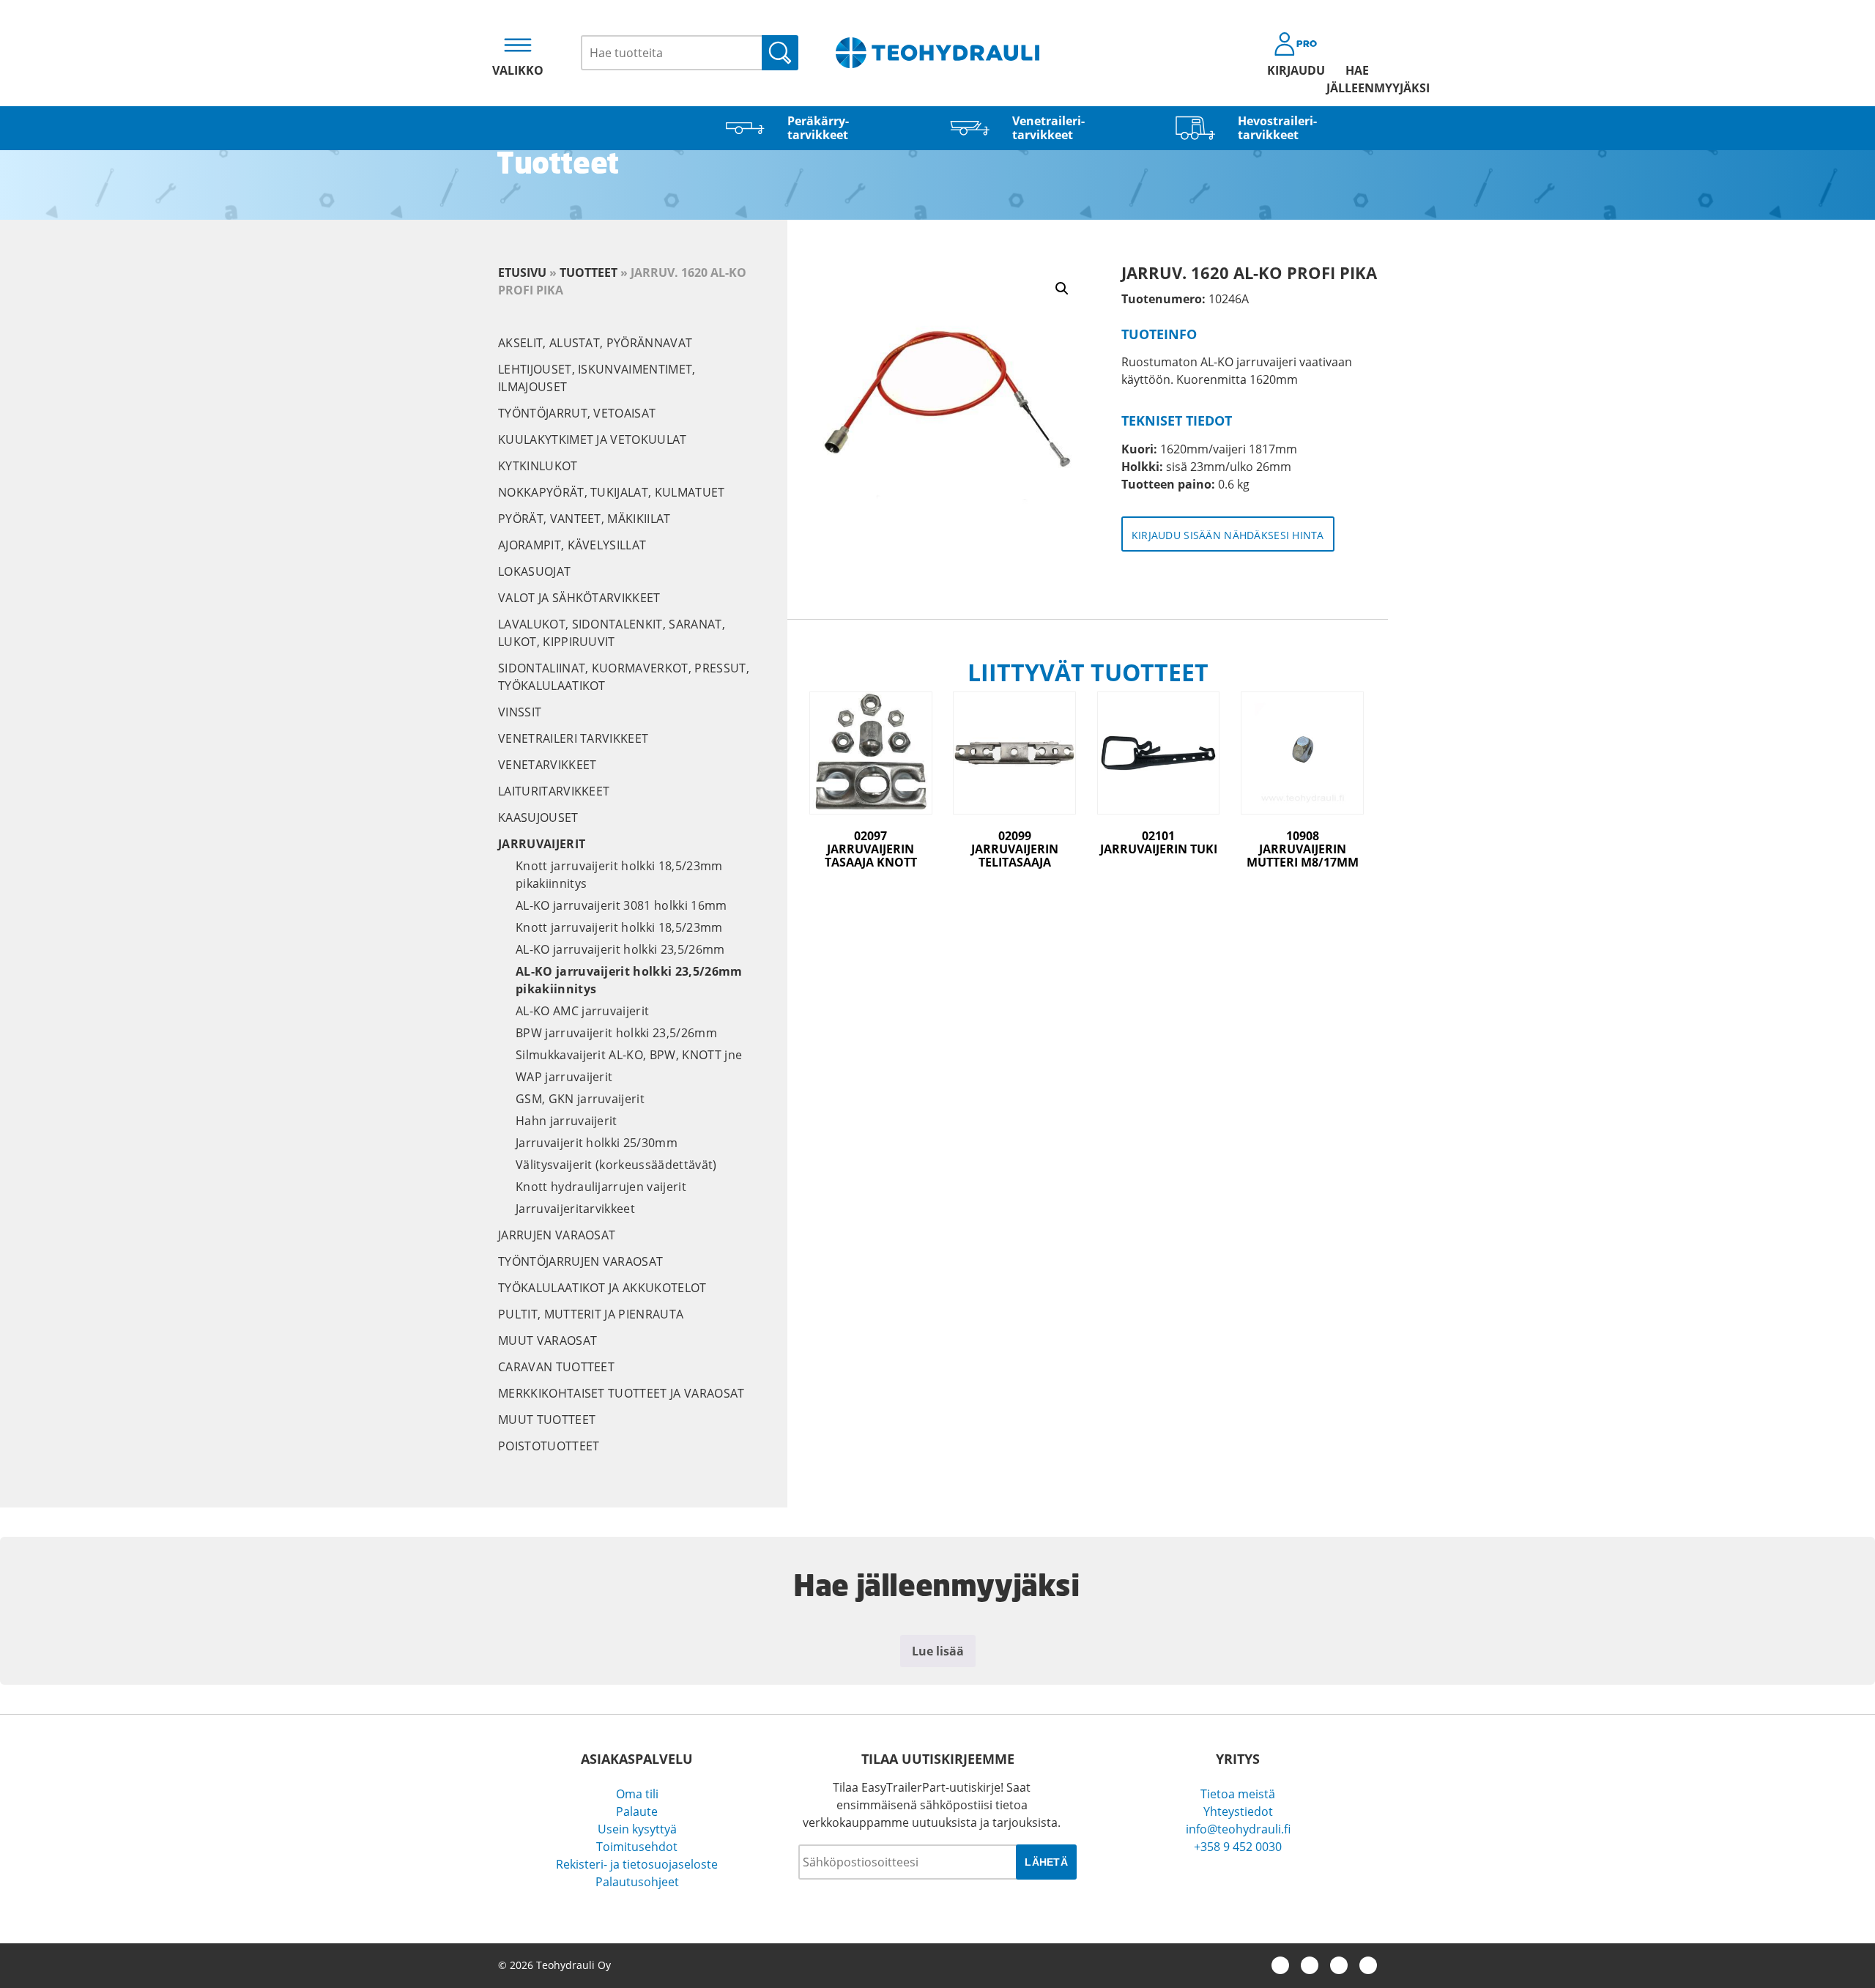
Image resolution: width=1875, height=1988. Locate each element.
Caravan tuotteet (556, 1367)
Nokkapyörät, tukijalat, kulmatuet (612, 492)
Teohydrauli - (937, 53)
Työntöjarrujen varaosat (580, 1261)
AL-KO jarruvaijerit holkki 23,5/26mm (620, 949)
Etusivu (522, 272)
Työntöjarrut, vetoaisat (577, 413)
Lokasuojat (534, 571)
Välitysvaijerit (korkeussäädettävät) (616, 1165)
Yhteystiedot (1238, 1811)
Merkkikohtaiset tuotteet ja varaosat (621, 1393)
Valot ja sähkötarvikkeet (579, 598)
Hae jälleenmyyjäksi (1357, 79)
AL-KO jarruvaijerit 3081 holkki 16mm (621, 905)
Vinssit (520, 712)
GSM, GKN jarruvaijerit (580, 1099)
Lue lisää (938, 1651)
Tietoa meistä (1238, 1794)
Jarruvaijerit (542, 844)
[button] (1062, 289)
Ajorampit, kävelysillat (572, 545)
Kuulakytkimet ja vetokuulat (593, 439)
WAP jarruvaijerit (564, 1077)
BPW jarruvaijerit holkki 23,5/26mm (616, 1033)
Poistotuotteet (549, 1446)
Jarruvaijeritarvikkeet (575, 1209)
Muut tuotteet (547, 1420)
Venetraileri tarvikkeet (573, 738)
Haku (780, 53)
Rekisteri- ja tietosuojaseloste (637, 1864)
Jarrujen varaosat (557, 1235)
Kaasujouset (538, 817)
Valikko (518, 70)
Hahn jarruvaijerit (567, 1121)
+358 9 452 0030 (1238, 1847)
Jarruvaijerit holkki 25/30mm (597, 1143)
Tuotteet (589, 272)
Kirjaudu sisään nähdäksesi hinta (1228, 535)
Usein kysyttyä (637, 1829)
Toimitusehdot (637, 1847)
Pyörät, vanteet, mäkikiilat (584, 519)
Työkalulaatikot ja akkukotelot (602, 1288)
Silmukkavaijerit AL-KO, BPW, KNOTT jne (629, 1055)
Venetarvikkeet (547, 765)
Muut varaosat (547, 1340)
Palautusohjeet (637, 1882)
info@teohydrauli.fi (1238, 1829)
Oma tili (637, 1794)
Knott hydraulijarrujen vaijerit (601, 1187)
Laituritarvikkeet (554, 791)
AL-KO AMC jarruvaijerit (582, 1011)
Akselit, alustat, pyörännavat (595, 343)
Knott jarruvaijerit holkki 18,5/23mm (619, 927)
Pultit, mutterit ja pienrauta (591, 1314)
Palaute (637, 1811)
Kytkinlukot (538, 466)
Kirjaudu (1296, 70)
